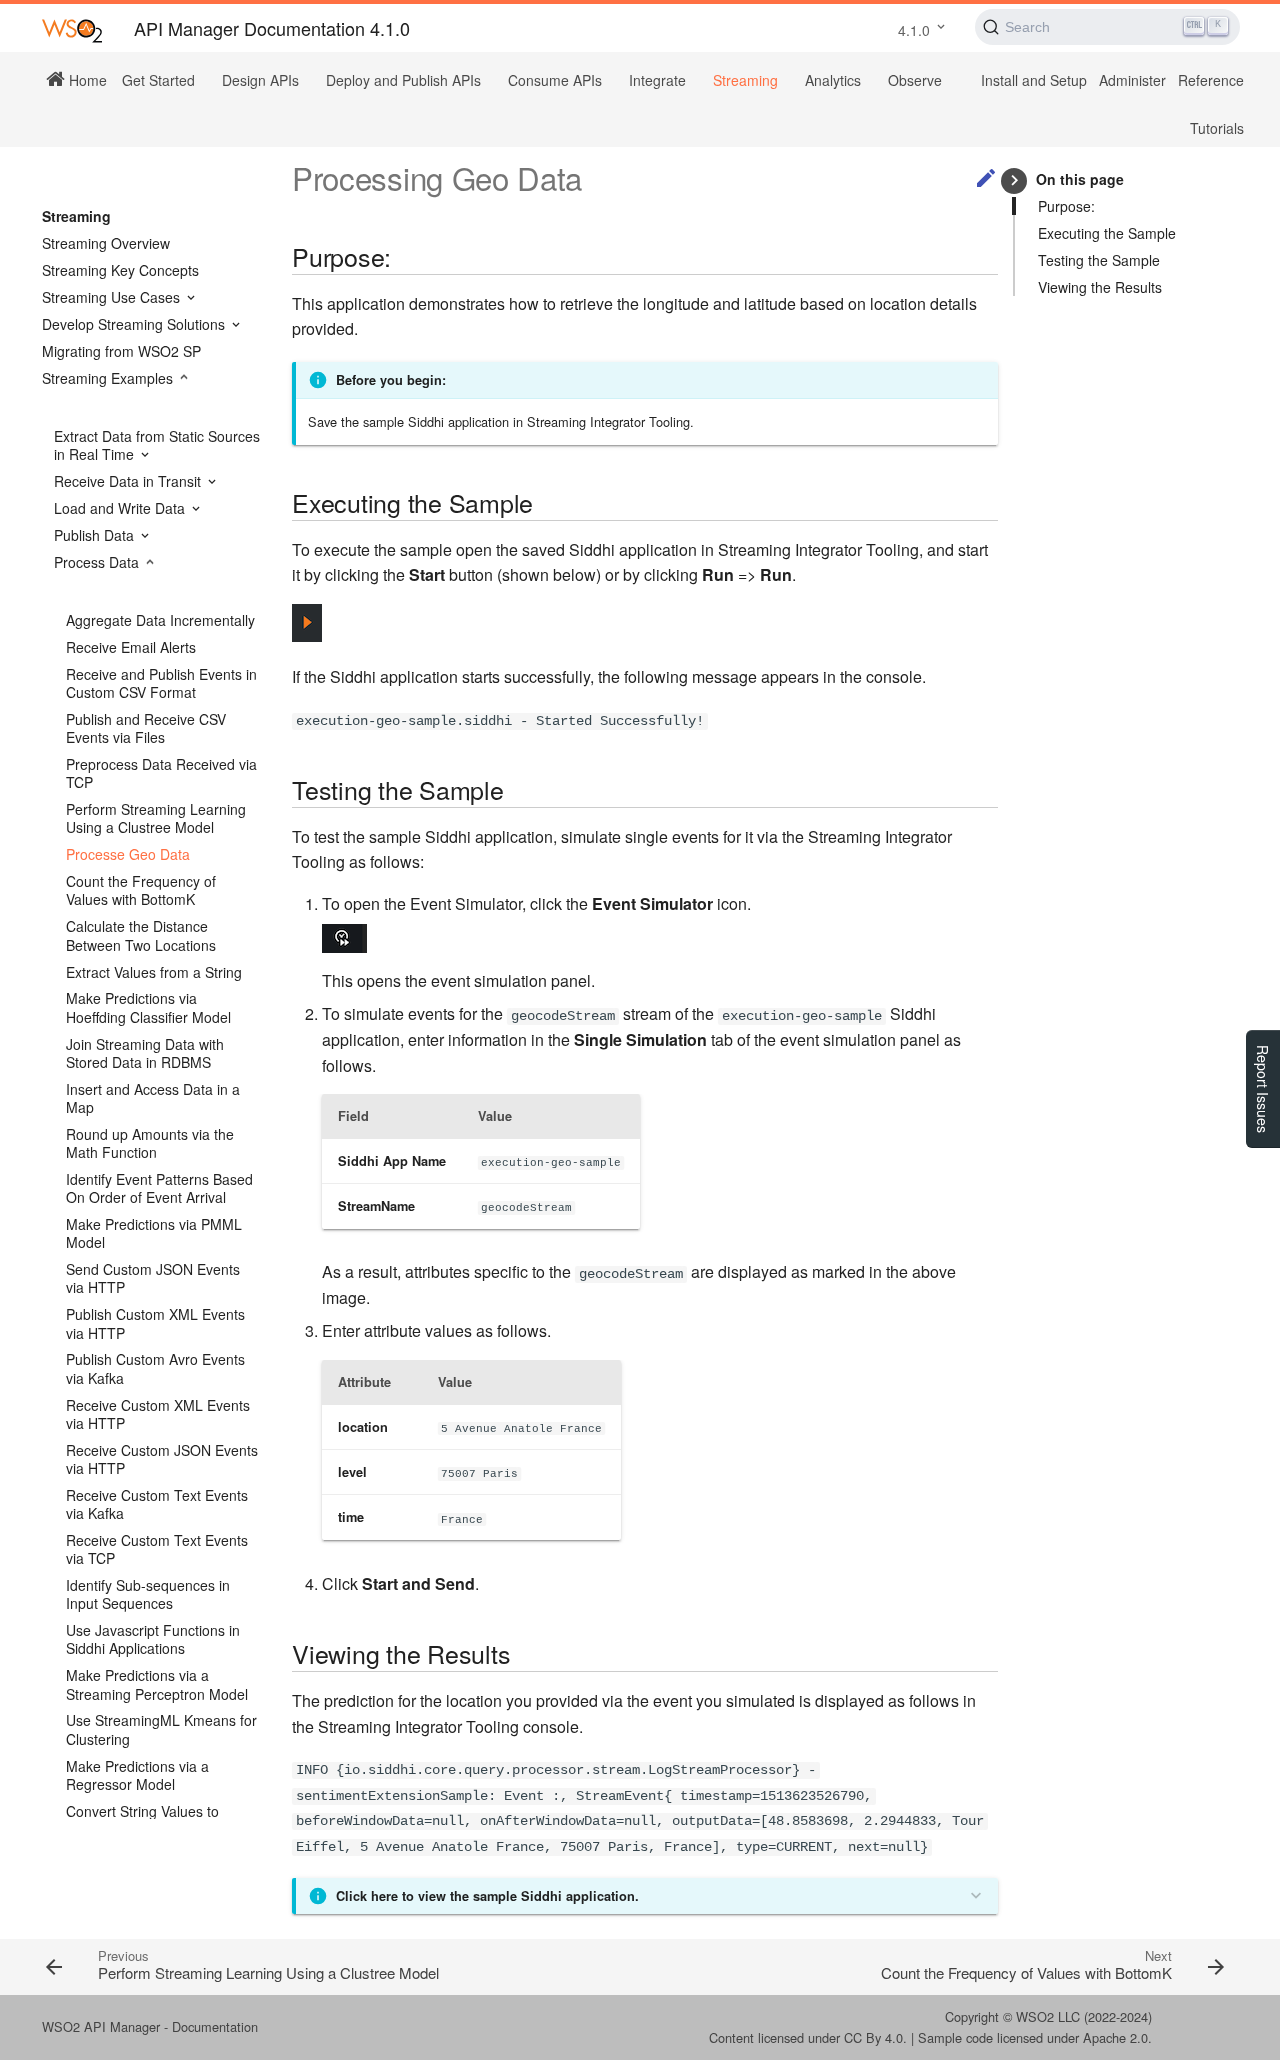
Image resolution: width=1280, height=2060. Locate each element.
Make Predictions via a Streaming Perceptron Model (157, 1684)
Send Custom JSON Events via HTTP (153, 1278)
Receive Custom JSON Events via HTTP (162, 1459)
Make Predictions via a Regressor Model (137, 1775)
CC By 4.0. (875, 2037)
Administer (1132, 80)
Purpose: (1066, 206)
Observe (915, 80)
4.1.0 (914, 30)
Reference (1211, 80)
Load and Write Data (121, 508)
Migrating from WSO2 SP (121, 351)
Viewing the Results (1100, 287)
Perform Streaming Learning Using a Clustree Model (156, 818)
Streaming (745, 80)
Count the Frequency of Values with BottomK (141, 890)
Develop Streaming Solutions (135, 324)
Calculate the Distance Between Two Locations (141, 935)
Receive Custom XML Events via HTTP (158, 1414)
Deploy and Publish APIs (403, 80)
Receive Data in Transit (129, 481)
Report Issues (1263, 1089)
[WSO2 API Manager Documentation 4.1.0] (72, 29)
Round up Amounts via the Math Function (150, 1143)
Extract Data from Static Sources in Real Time (157, 445)
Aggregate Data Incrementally (160, 620)
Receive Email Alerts (131, 647)
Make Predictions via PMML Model (154, 1233)
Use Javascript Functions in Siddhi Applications (153, 1639)
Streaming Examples (109, 378)
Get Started (158, 80)
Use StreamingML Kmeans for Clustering (161, 1729)
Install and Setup (1034, 80)
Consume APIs (555, 80)
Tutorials (1217, 128)
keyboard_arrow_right (1014, 180)
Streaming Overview (106, 243)
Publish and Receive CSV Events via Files (146, 728)
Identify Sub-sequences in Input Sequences (148, 1594)
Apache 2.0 (1115, 2037)
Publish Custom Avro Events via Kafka (155, 1368)
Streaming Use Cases (113, 297)
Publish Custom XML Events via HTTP (155, 1323)
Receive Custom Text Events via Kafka (157, 1504)
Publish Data (96, 535)
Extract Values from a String (154, 972)
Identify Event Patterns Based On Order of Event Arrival (159, 1188)
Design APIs (260, 80)
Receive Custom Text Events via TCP (157, 1549)
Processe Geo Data (128, 854)
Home (86, 79)
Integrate (657, 80)
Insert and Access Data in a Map (153, 1098)
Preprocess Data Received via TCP (161, 773)
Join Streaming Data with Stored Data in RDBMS (145, 1053)
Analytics (833, 80)
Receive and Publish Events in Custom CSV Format (161, 683)
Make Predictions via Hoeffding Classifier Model (148, 1007)
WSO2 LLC (1048, 2016)
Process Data (98, 562)
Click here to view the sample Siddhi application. (487, 1896)
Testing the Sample (1099, 260)
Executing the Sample (1107, 233)
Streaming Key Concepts (120, 270)
